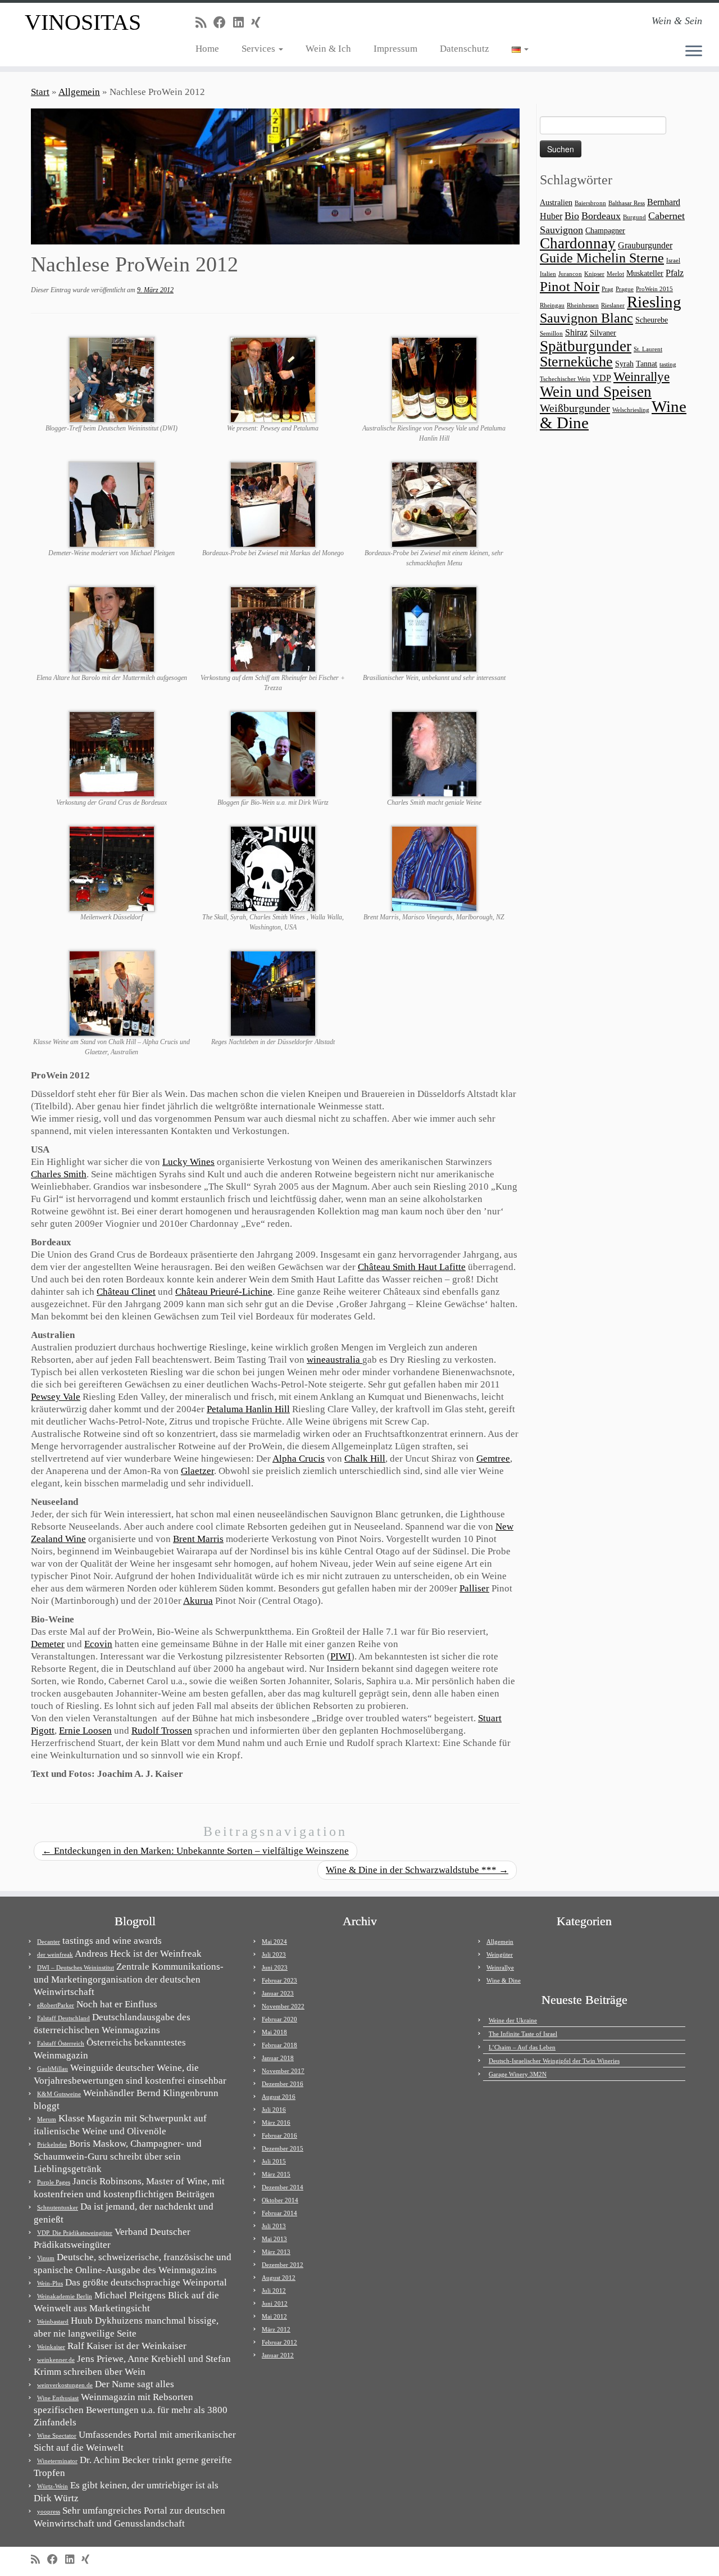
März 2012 (276, 2329)
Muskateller (645, 273)
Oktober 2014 (280, 2200)
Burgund (634, 217)
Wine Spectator (57, 2436)
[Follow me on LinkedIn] (242, 23)
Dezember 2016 (283, 2084)
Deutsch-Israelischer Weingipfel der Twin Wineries (554, 2061)
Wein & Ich (328, 49)
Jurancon (570, 274)
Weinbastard (53, 2321)
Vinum (46, 2258)
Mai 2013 (274, 2239)
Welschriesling (631, 410)
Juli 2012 (274, 2291)
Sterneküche (576, 362)
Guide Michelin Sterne (602, 258)
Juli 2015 (274, 2161)
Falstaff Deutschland (63, 2018)
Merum (47, 2119)
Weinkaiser (51, 2347)
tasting (668, 364)
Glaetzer (197, 1471)
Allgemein (79, 92)
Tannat (647, 364)
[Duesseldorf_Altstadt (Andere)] (273, 993)
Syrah (624, 364)
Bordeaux (601, 216)
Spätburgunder (586, 346)
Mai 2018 (274, 2032)
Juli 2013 (274, 2226)
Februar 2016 (279, 2135)
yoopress (49, 2511)
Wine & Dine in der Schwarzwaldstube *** (417, 1870)
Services (260, 49)
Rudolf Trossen (162, 1731)
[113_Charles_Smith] (434, 753)
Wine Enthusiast (58, 2398)
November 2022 (283, 2006)
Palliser (474, 1588)
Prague (625, 289)
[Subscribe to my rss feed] (204, 23)
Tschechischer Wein (565, 379)
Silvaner (603, 333)
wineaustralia (335, 1360)
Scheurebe (652, 320)
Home (207, 49)
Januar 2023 (278, 1993)
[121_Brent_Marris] (434, 868)
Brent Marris (198, 1539)
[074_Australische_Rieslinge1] (273, 379)
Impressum (395, 49)
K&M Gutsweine (59, 2094)
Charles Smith (59, 1174)
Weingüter (500, 1954)
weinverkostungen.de (65, 2385)
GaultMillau (53, 2069)
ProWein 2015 (654, 289)
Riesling (654, 302)
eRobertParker (56, 2005)
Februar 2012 (279, 2342)
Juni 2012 (275, 2303)
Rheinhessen (583, 305)
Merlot (615, 274)
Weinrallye (641, 377)
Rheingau (552, 305)
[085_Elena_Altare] (112, 629)
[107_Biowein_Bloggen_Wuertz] (273, 753)
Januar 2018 (278, 2058)
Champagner (605, 231)
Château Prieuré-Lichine (224, 1292)
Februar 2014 (279, 2213)
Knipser (594, 274)
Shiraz (576, 332)
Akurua (198, 1601)
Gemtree (493, 1459)
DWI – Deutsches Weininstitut (76, 1967)
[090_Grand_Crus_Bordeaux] (112, 753)
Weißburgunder (575, 408)
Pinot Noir (570, 286)
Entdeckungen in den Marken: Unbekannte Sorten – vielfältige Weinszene (195, 1851)
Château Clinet (126, 1292)
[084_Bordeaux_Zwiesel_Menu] (434, 504)
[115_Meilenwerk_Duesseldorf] (112, 868)
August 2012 (279, 2278)
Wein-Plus (50, 2283)
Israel (673, 260)
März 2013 (276, 2252)
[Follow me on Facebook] (223, 23)
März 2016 (276, 2123)
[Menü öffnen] (694, 52)
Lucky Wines (188, 1162)
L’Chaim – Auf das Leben (522, 2047)
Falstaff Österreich (61, 2043)
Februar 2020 (279, 2019)
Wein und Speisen (596, 392)
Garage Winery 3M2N (518, 2074)
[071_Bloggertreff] (112, 379)
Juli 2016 (274, 2110)
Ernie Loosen (85, 1731)
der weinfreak (55, 1954)
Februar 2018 (279, 2045)
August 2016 (279, 2097)
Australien (556, 203)
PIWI (341, 1656)
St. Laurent (648, 349)
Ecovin (98, 1644)
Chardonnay (578, 243)
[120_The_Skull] (273, 868)
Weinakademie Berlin (65, 2296)
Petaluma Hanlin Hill (248, 1409)
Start (40, 92)
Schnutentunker (58, 2207)
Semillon (551, 334)
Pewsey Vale (56, 1397)
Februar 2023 (279, 1980)
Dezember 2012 (283, 2265)
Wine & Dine (504, 1980)
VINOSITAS (83, 22)
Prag (607, 289)
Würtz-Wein (53, 2486)
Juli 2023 (274, 1954)
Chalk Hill (365, 1459)
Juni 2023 (275, 1967)
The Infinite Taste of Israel (523, 2034)
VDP (602, 378)
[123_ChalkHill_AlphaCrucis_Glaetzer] (112, 993)
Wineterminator (57, 2461)
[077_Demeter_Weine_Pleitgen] (112, 504)
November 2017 (283, 2071)
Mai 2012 (274, 2316)
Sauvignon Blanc (586, 318)
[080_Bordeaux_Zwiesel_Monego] (273, 504)
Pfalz (675, 273)
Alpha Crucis (299, 1459)
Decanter (49, 1942)
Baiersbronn (590, 203)
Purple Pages (54, 2182)
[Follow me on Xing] (260, 23)
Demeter (48, 1644)
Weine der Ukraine (513, 2020)
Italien (548, 274)
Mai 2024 (274, 1942)
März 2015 (276, 2174)
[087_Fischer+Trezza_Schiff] (273, 629)
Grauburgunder (645, 245)
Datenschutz (465, 49)
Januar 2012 (278, 2355)
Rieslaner (613, 305)
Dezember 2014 (283, 2187)
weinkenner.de (56, 2360)
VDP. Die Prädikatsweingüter (75, 2233)
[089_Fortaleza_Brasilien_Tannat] (434, 629)
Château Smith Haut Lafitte (412, 1267)
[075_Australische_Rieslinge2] (434, 379)
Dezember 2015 (283, 2148)
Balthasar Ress (627, 203)
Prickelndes (52, 2144)
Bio (572, 216)
